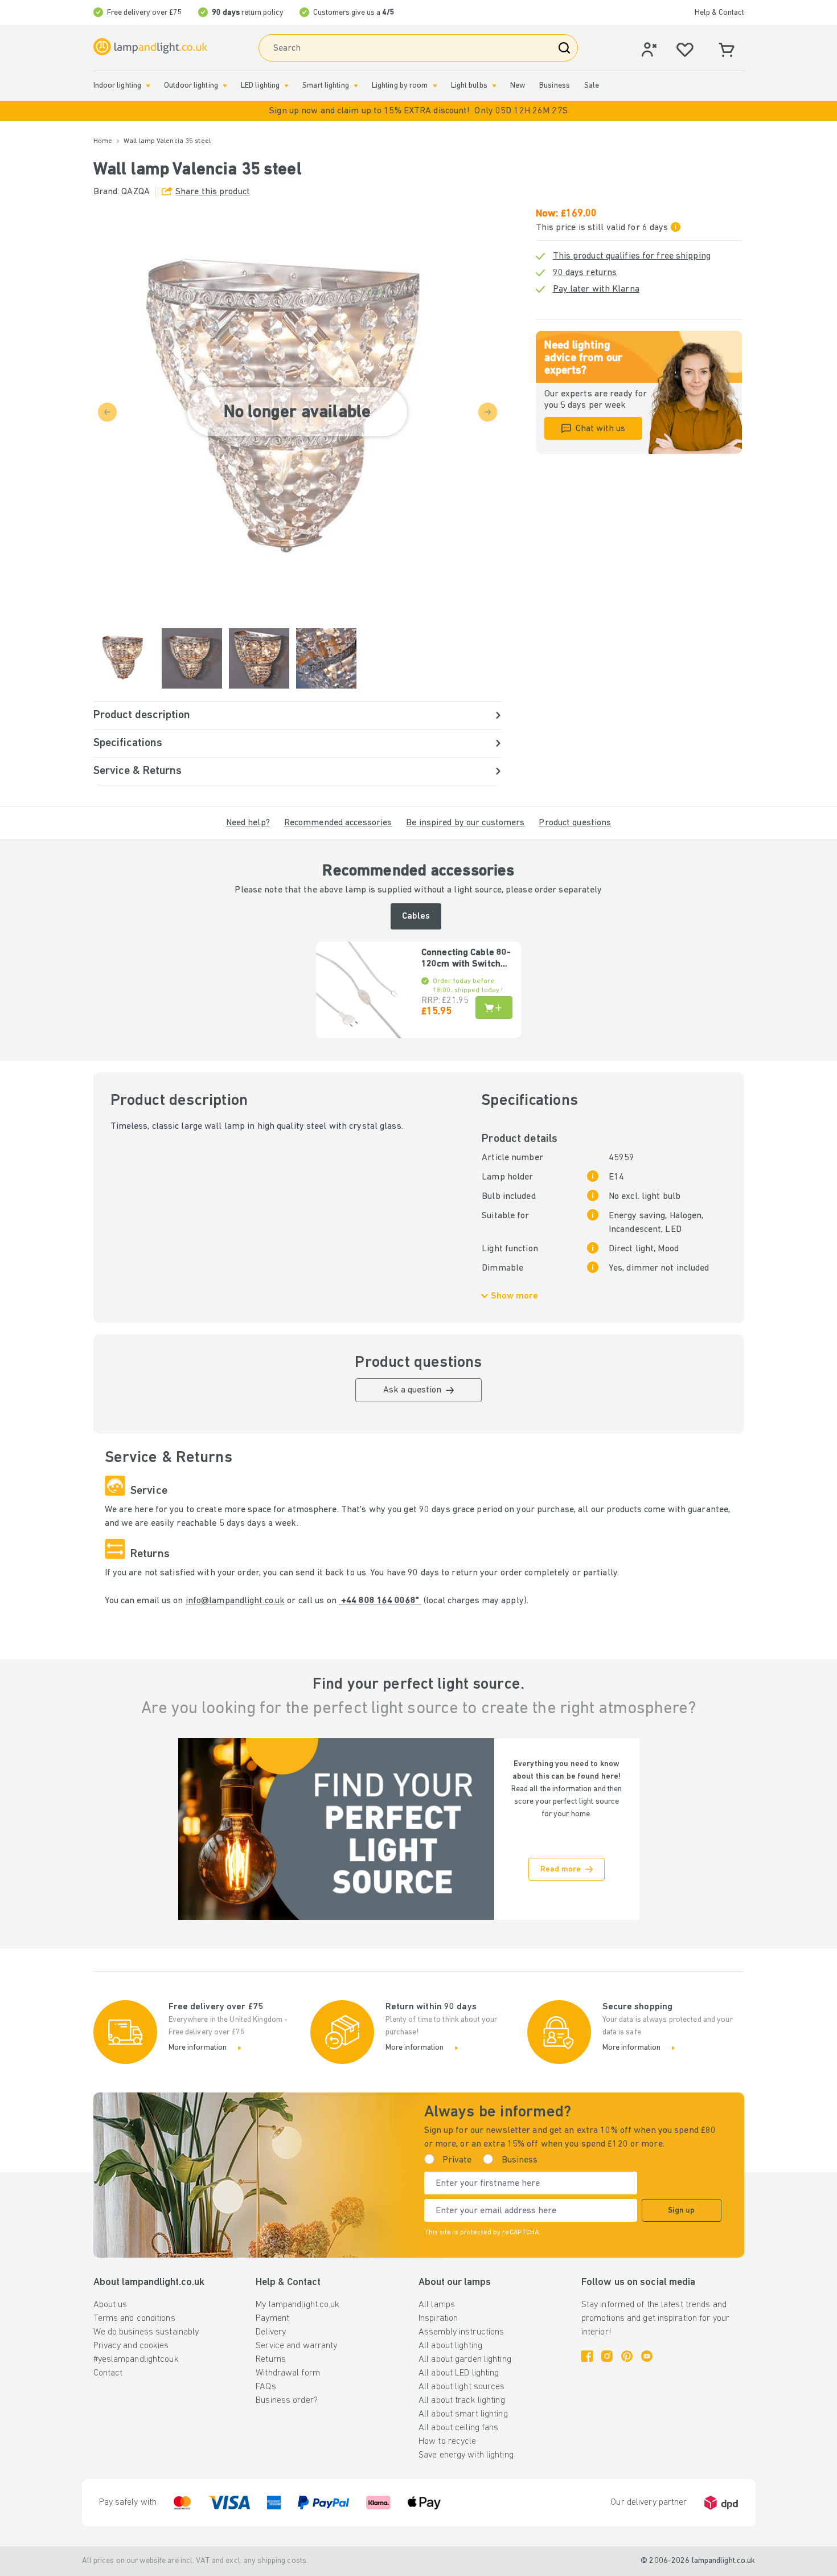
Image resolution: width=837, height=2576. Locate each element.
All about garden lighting (465, 2360)
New (518, 86)
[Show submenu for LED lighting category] (286, 86)
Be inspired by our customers (465, 823)
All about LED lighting (459, 2373)
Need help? (248, 823)
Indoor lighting (118, 86)
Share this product (213, 192)
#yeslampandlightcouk (136, 2360)
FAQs (266, 2387)
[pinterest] (627, 2356)
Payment (272, 2319)
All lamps (437, 2305)
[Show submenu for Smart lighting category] (356, 86)
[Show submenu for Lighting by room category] (435, 86)
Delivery (271, 2332)
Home (103, 141)
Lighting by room (400, 86)
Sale (592, 86)
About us (110, 2305)
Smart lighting (326, 86)
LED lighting (260, 86)
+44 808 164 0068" (380, 1601)
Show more (514, 1296)
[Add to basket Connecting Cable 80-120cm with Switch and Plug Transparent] (494, 1008)
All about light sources (462, 2387)
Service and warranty (296, 2346)
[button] (419, 111)
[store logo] (150, 47)
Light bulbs (469, 86)
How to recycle (448, 2442)
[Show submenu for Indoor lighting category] (148, 86)
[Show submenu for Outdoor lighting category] (225, 86)
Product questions (575, 823)
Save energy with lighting (466, 2455)
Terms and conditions (134, 2319)
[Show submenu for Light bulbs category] (494, 86)
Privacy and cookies (131, 2346)
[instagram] (607, 2356)
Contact (108, 2373)
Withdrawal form (288, 2373)
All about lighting (450, 2346)
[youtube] (647, 2356)
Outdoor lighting (191, 86)
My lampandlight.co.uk (298, 2305)
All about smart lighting (463, 2414)
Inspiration (438, 2319)
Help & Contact (719, 13)
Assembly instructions (461, 2332)
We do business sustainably (146, 2332)
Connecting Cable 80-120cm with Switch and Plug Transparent (466, 959)
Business (555, 86)
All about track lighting (462, 2401)
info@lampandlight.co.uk (235, 1601)
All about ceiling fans (458, 2428)
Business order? (287, 2401)
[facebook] (587, 2356)
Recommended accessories (338, 823)
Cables (416, 916)
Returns (271, 2360)
